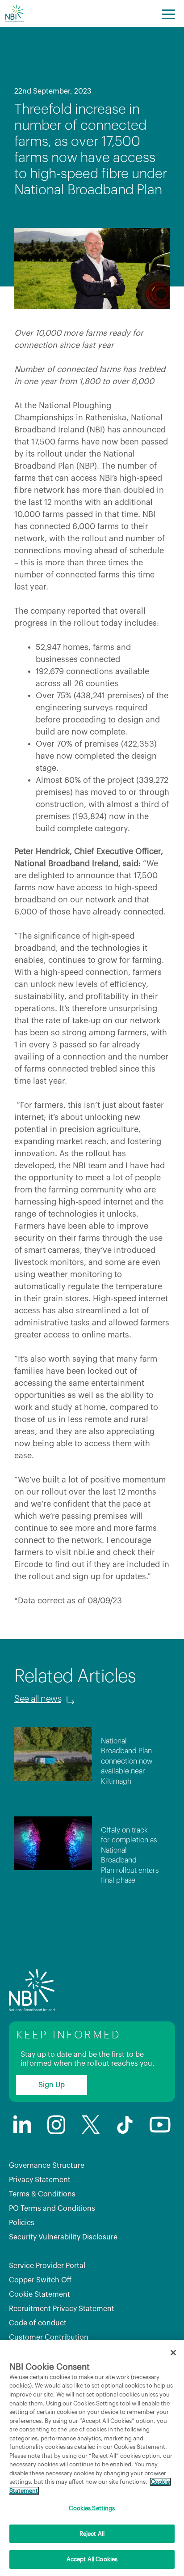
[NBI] (14, 13)
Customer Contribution (49, 2337)
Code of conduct (38, 2323)
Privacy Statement (40, 2180)
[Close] (173, 2353)
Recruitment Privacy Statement (62, 2309)
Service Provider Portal (47, 2266)
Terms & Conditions (42, 2194)
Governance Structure (47, 2166)
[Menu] (168, 13)
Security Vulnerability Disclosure (63, 2237)
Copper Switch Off (40, 2280)
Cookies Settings (92, 2508)
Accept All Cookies (92, 2559)
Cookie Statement (40, 2294)
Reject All (92, 2534)
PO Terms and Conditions (52, 2209)
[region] (92, 2458)
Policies (22, 2223)
